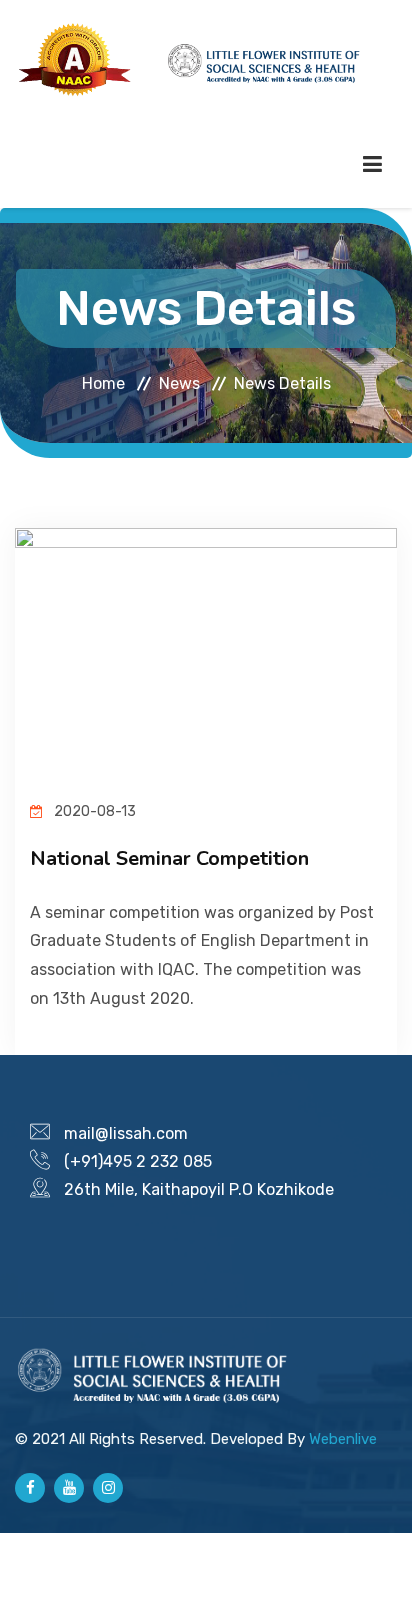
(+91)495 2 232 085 (138, 1161)
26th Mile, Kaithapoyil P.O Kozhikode (199, 1189)
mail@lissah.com (126, 1133)
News (179, 383)
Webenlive (343, 1439)
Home (103, 383)
